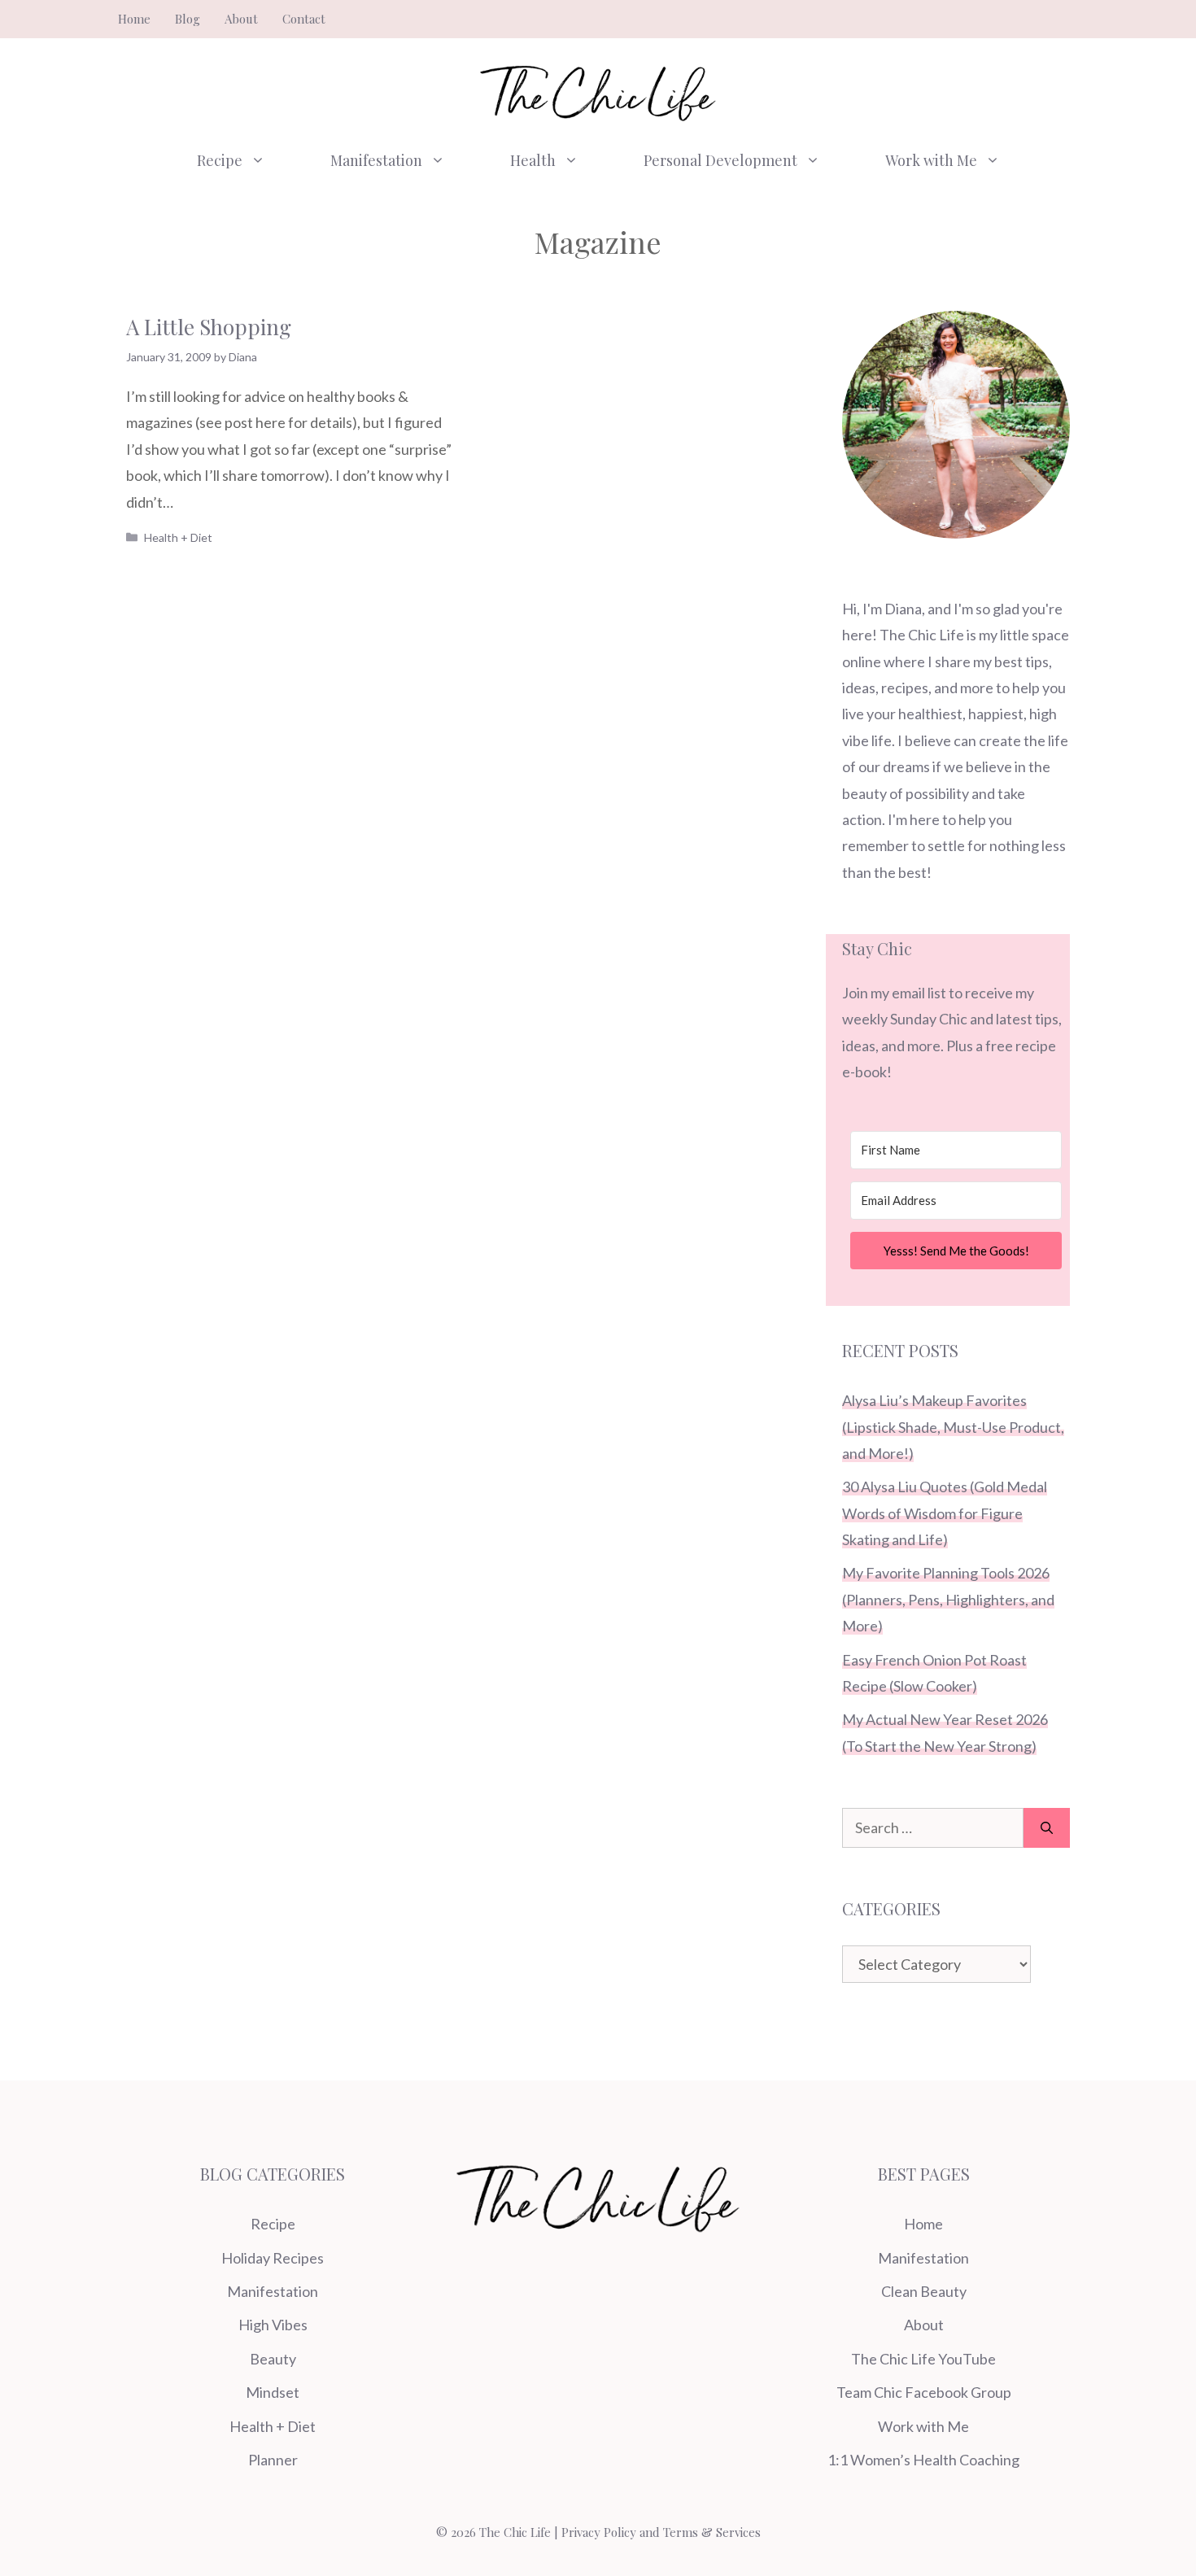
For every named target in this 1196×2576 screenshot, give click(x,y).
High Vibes (273, 2325)
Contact (304, 19)
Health (533, 160)
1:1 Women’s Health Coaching (923, 2460)
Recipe (220, 160)
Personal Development (720, 160)
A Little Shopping (209, 327)
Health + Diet (178, 537)
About (241, 19)
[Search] (1047, 1828)
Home (134, 19)
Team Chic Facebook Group (924, 2392)
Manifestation (376, 160)
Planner (273, 2460)
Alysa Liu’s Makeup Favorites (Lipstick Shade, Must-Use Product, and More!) (953, 1427)
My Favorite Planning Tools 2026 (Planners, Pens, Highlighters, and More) (948, 1599)
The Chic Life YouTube (923, 2359)
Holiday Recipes (273, 2258)
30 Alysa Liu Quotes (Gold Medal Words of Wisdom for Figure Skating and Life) (945, 1513)
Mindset (273, 2392)
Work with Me (931, 160)
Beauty (273, 2359)
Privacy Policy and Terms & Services (661, 2532)
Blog (188, 19)
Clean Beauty (924, 2291)
